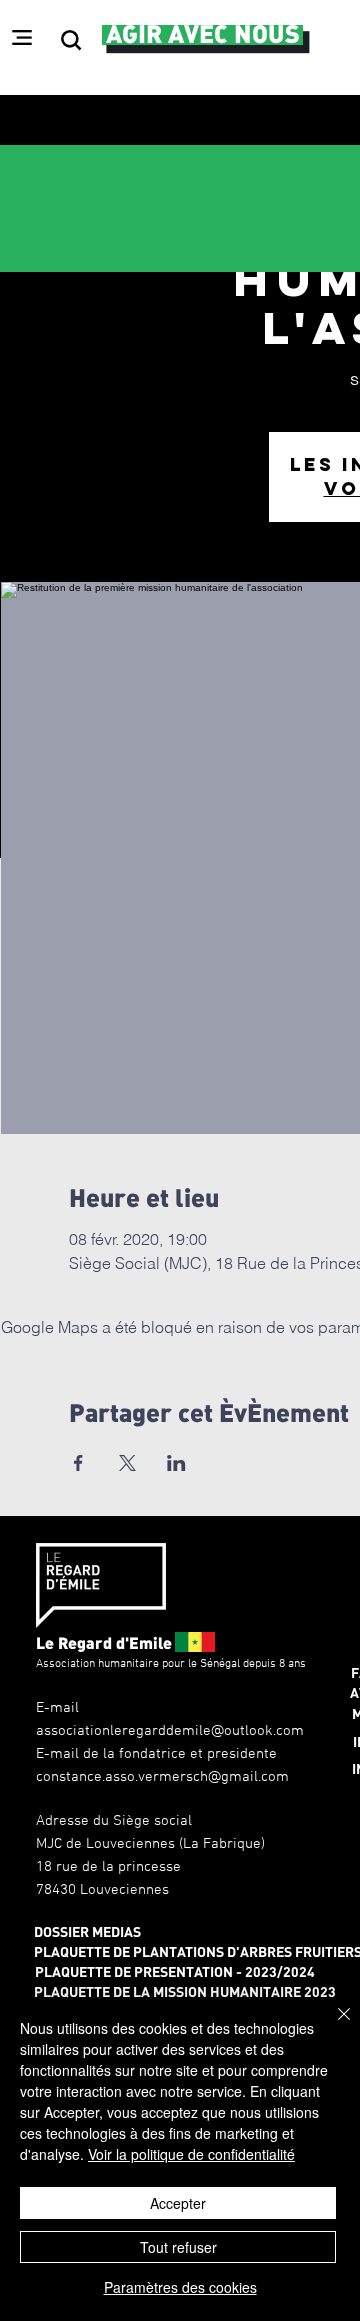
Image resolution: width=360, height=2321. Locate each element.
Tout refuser (178, 2247)
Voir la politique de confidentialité (191, 2154)
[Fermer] (332, 2026)
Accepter (178, 2203)
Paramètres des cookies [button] (180, 2287)
